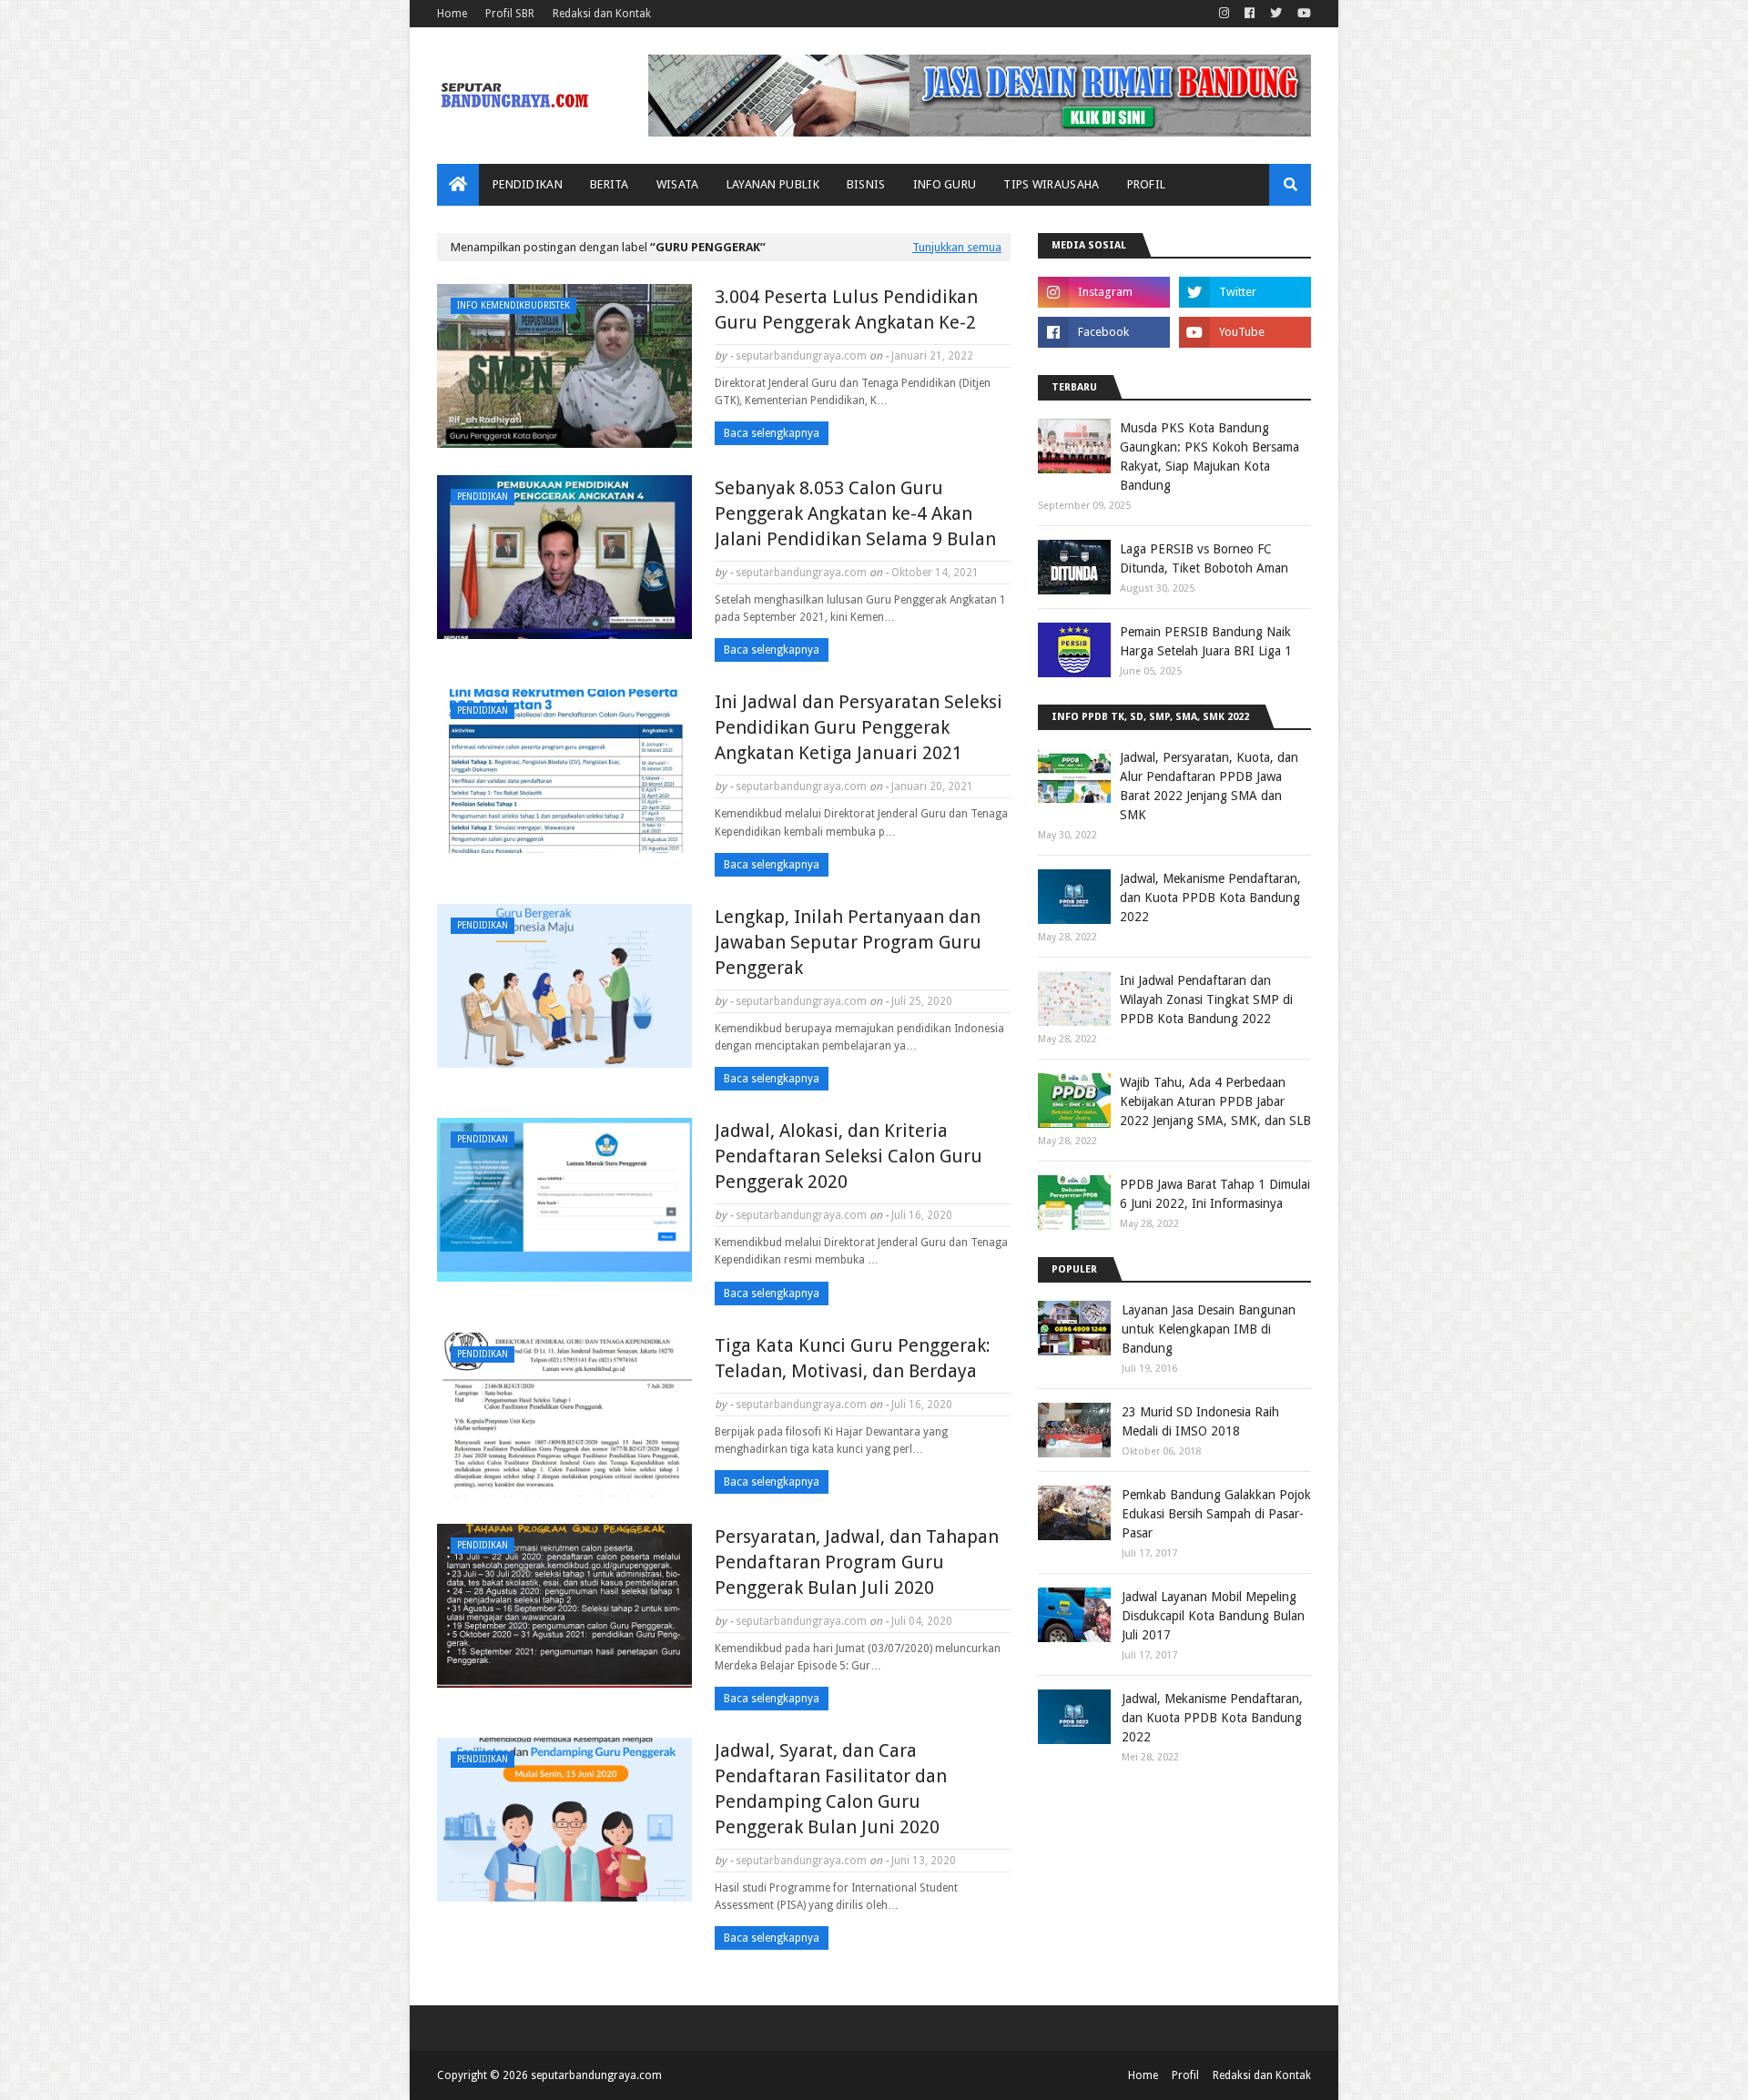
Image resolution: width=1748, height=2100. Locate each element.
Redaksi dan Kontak (602, 14)
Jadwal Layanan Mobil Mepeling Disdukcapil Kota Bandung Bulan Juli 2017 (1213, 1616)
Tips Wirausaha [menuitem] (1051, 184)
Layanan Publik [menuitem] (773, 184)
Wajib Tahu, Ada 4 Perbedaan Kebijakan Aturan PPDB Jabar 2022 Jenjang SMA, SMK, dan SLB (1215, 1101)
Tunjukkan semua (957, 247)
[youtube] (1302, 14)
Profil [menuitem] (1147, 184)
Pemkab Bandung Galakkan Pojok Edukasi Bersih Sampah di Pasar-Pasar (1216, 1514)
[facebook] (1250, 14)
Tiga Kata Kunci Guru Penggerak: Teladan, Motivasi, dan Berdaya (853, 1358)
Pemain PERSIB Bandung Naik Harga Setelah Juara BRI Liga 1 (1206, 641)
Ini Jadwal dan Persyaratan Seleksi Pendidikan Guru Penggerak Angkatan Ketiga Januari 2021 (859, 727)
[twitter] (1276, 14)
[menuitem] (458, 185)
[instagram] (1224, 14)
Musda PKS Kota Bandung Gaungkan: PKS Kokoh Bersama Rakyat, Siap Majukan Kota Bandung (1209, 457)
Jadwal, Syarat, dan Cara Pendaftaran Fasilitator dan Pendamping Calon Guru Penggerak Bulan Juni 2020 (831, 1789)
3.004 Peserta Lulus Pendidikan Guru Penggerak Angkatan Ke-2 (846, 309)
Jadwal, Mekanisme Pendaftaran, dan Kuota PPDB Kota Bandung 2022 (1210, 898)
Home (452, 14)
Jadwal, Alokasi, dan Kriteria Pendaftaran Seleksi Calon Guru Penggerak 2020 (849, 1156)
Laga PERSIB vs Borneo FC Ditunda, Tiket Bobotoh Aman (1204, 558)
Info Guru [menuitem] (945, 184)
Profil (1185, 2075)
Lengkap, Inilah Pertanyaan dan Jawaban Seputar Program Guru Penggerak (848, 942)
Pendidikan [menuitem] (528, 184)
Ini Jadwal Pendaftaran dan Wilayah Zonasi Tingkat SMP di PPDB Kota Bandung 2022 (1206, 999)
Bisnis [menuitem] (866, 184)
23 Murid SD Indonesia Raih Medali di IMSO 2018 (1200, 1421)
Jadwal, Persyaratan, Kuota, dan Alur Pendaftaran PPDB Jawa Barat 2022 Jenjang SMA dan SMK (1209, 786)
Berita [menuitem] (610, 184)
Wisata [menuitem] (678, 184)
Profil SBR (510, 14)
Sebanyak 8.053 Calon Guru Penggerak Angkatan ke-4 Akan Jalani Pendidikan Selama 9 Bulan (855, 513)
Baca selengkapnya (772, 433)
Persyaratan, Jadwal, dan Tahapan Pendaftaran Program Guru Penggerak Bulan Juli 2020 (857, 1562)
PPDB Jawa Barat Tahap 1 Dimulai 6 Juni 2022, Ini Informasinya (1215, 1194)
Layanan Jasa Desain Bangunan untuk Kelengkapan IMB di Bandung (1209, 1329)
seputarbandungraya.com (801, 356)
